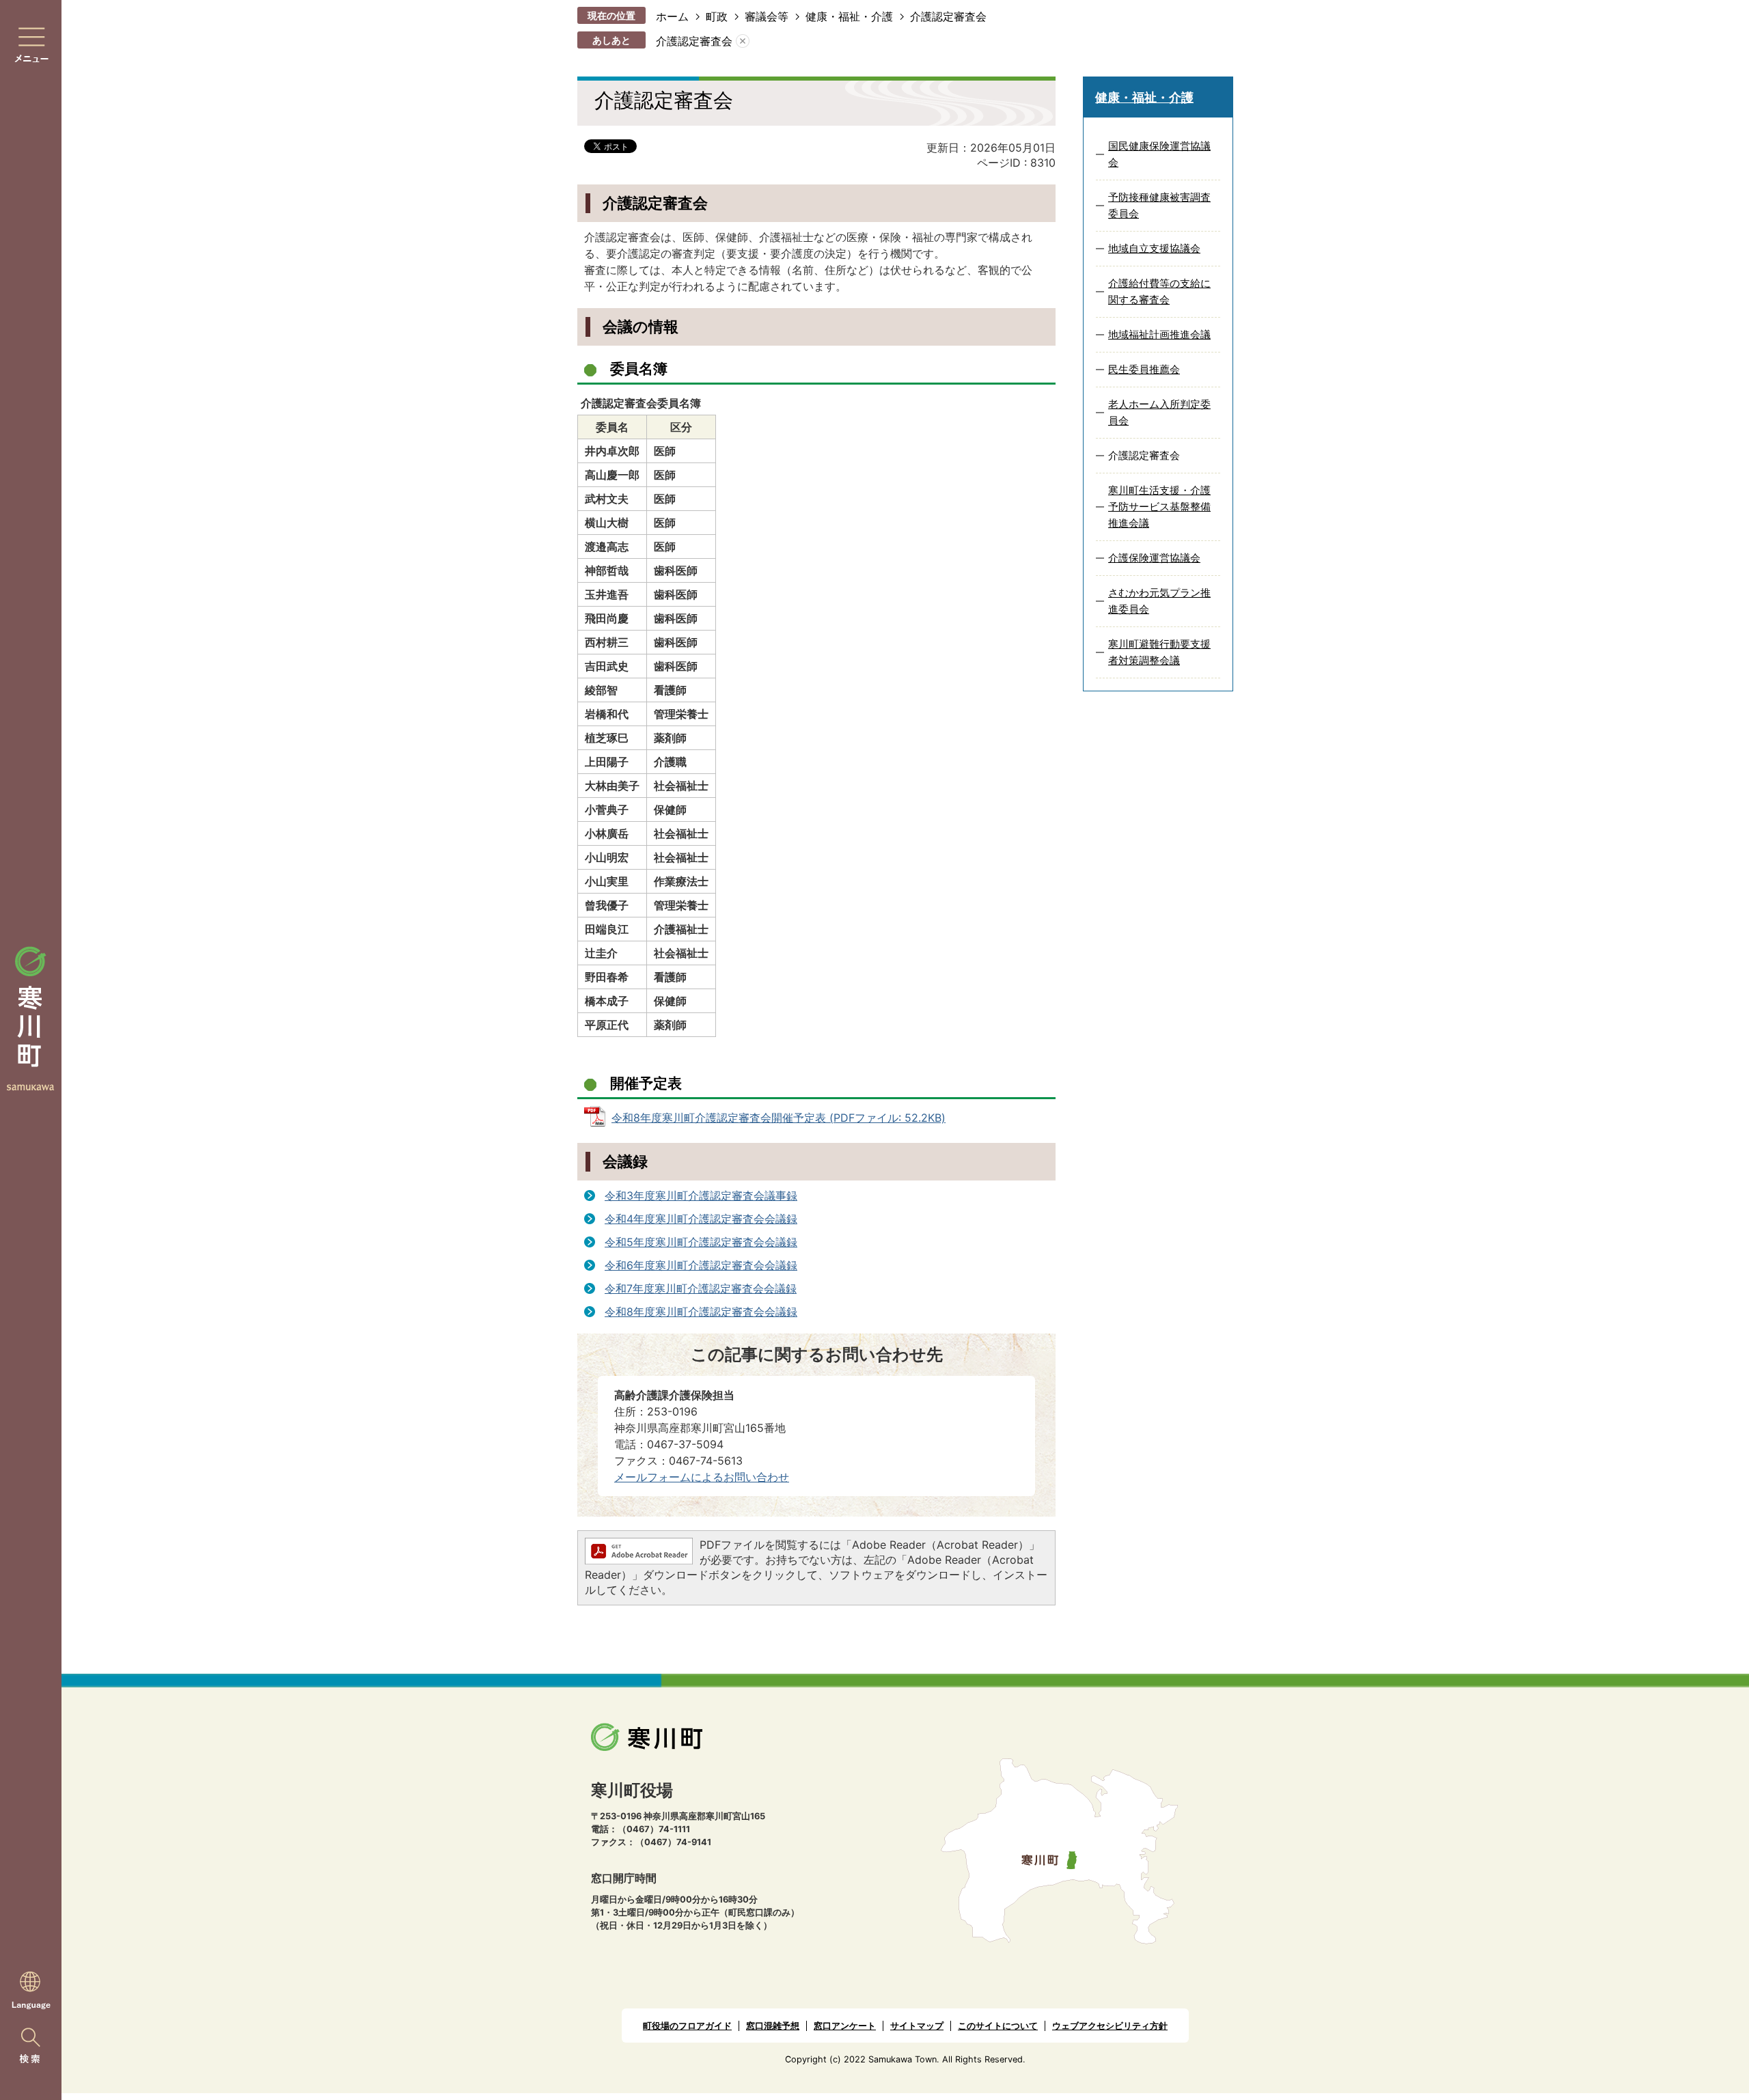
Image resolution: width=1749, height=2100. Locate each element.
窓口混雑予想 (773, 2026)
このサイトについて (998, 2026)
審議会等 (767, 16)
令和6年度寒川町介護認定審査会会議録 (701, 1265)
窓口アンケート (845, 2026)
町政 (717, 16)
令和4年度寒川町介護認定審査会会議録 (701, 1219)
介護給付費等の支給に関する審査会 (1159, 291)
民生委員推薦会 (1144, 369)
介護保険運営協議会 (1154, 558)
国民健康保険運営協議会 (1159, 154)
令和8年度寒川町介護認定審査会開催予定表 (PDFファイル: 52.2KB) (779, 1118)
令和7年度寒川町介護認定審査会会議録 (701, 1288)
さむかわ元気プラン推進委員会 (1159, 601)
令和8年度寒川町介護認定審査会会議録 (701, 1312)
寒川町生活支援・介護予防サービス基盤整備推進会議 (1159, 507)
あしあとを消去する (743, 41)
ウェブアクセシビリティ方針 (1110, 2026)
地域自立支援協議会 (1154, 248)
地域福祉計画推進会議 (1159, 334)
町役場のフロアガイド (687, 2026)
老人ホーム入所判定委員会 (1159, 412)
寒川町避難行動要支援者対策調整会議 (1159, 652)
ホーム (672, 16)
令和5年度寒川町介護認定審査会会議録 (701, 1242)
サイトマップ (917, 2026)
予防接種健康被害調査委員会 (1159, 205)
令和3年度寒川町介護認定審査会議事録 (701, 1196)
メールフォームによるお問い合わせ (702, 1477)
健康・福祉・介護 (849, 16)
